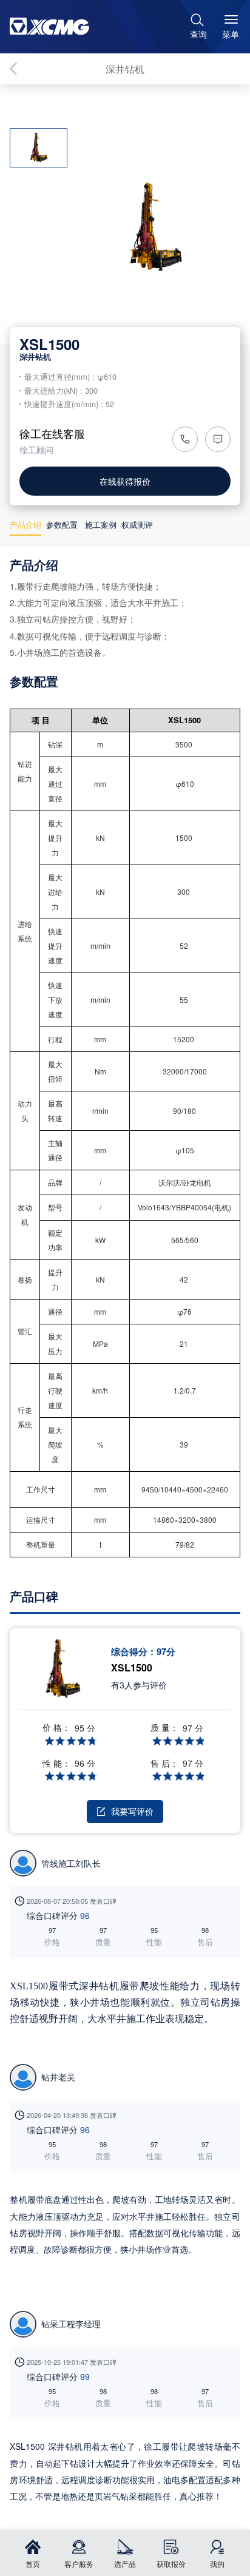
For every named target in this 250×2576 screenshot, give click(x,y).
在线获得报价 (125, 481)
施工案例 (101, 524)
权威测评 (137, 524)
